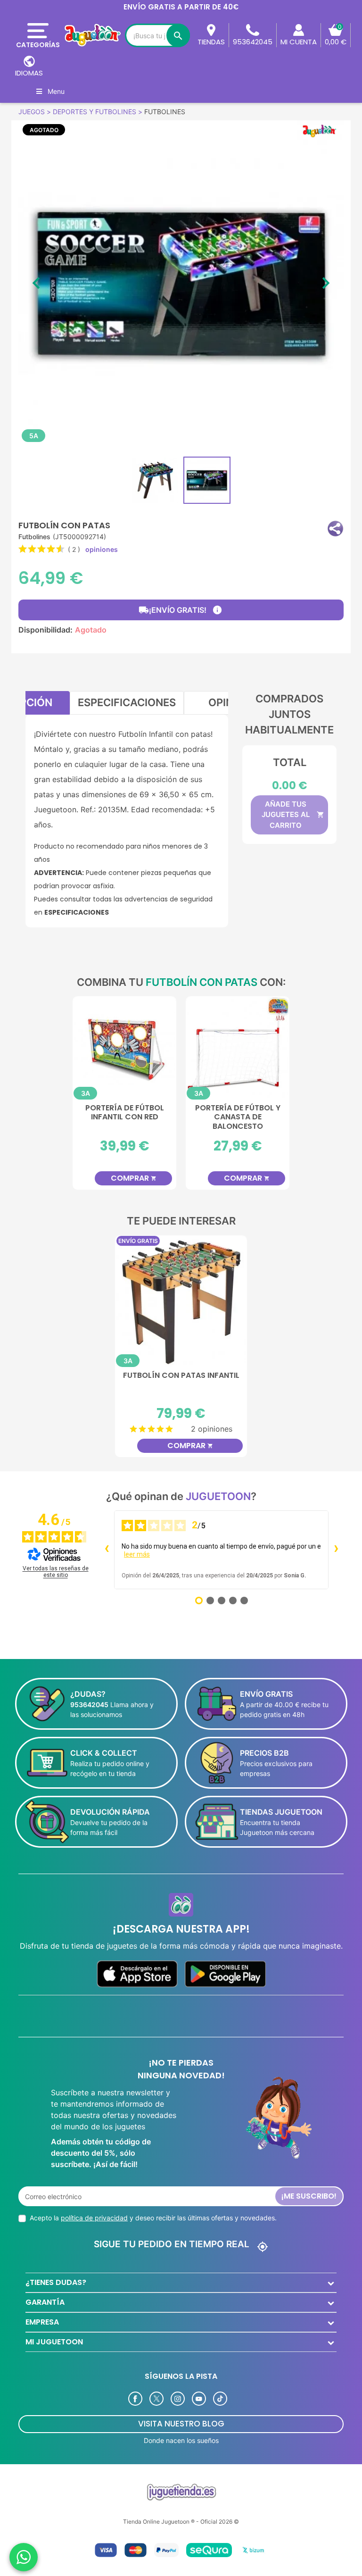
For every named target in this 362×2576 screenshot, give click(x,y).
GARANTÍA (45, 2302)
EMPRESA (42, 2322)
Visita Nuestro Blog (181, 2424)
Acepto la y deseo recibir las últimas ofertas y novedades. (153, 2218)
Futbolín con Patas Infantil (181, 1376)
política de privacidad (94, 2218)
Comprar (134, 1178)
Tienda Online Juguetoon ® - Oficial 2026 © (181, 2522)
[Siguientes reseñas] (336, 1550)
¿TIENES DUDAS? (56, 2282)
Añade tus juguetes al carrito (293, 815)
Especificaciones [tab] (127, 702)
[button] (335, 529)
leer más (137, 1554)
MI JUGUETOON (54, 2342)
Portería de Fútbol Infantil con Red (125, 1113)
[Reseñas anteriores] (107, 1550)
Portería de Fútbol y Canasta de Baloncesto (238, 1117)
